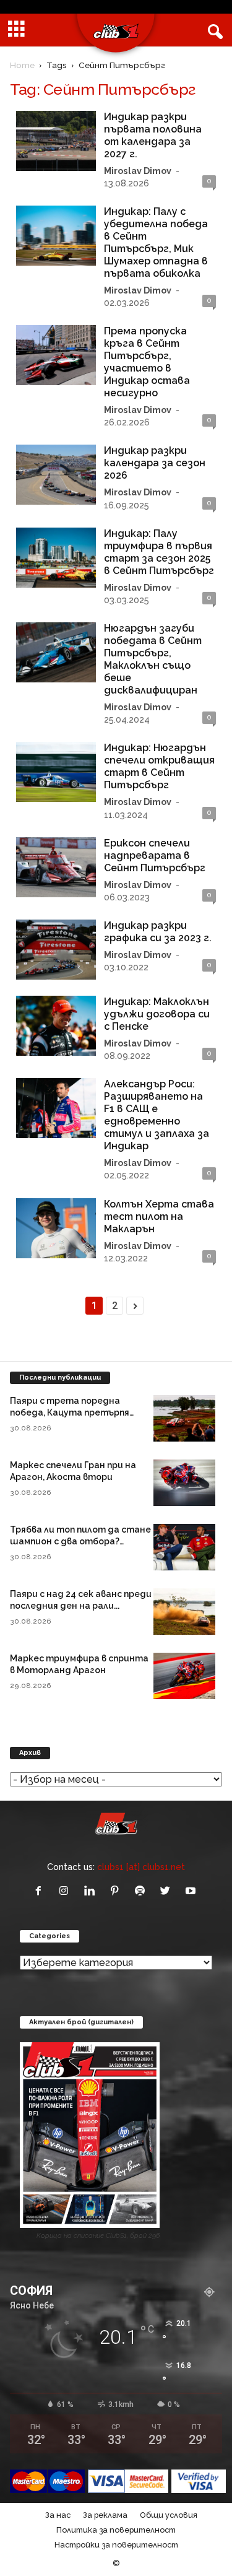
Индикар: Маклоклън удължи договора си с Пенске (157, 1014)
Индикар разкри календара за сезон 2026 (155, 463)
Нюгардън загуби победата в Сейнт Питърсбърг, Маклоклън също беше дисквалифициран (153, 659)
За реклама (105, 2515)
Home (22, 65)
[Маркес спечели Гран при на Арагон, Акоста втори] (184, 1483)
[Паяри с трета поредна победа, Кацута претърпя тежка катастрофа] (184, 1418)
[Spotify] (143, 1891)
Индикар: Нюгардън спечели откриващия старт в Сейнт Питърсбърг (159, 766)
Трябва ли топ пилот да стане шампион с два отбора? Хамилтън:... (80, 1541)
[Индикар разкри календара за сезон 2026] (56, 475)
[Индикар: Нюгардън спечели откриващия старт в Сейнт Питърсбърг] (56, 772)
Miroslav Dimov (138, 171)
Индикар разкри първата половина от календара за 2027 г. (153, 135)
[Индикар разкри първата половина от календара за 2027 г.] (56, 141)
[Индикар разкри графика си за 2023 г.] (56, 950)
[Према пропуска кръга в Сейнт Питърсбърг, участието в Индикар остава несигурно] (56, 355)
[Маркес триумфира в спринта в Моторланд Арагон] (184, 1676)
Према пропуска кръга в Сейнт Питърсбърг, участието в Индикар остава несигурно (147, 362)
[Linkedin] (92, 1891)
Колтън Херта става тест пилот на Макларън (159, 1216)
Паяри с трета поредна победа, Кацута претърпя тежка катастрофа (70, 1412)
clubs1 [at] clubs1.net (141, 1867)
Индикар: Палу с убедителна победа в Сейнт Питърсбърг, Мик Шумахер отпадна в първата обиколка (156, 242)
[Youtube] (192, 1891)
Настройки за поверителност (116, 2545)
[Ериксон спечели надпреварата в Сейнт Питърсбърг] (56, 867)
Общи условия (169, 2515)
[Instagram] (67, 1891)
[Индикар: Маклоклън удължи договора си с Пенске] (56, 1026)
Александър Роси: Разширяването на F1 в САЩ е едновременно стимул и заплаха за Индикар (157, 1115)
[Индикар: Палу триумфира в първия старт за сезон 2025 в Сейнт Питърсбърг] (56, 558)
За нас (58, 2515)
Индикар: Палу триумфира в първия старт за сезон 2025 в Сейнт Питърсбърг (159, 552)
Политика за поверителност (116, 2530)
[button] (213, 30)
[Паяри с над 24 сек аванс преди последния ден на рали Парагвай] (184, 1612)
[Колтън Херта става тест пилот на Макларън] (56, 1228)
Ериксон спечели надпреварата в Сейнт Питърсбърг (155, 855)
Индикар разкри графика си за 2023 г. (158, 932)
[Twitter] (168, 1891)
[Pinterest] (117, 1891)
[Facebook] (41, 1891)
